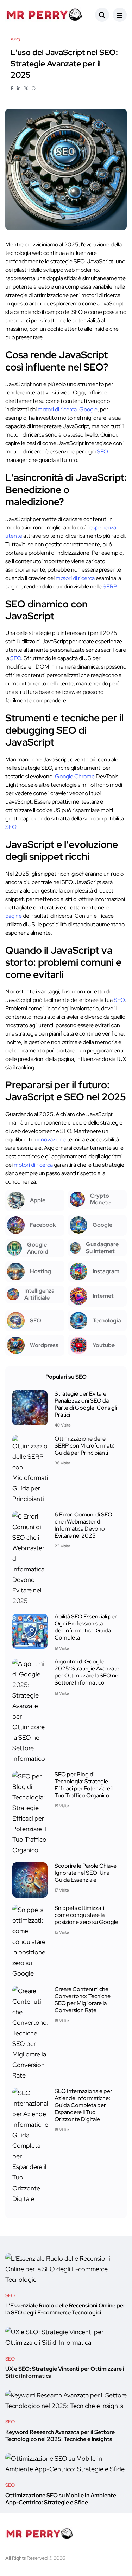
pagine (14, 916)
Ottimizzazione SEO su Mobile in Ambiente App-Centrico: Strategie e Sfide (61, 2499)
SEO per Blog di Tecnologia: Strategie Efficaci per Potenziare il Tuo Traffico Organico (84, 1785)
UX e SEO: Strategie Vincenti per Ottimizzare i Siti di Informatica (65, 2373)
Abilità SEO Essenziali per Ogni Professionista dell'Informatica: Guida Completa (86, 1627)
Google (88, 409)
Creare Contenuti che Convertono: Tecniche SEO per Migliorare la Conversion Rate (83, 2000)
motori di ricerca (57, 409)
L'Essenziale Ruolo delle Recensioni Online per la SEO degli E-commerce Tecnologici (65, 2309)
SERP (109, 587)
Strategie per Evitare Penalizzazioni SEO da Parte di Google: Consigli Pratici (86, 1404)
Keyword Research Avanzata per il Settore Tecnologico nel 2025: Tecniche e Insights (60, 2436)
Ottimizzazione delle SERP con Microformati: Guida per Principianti (84, 1446)
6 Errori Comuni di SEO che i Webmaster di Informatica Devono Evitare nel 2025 (83, 1525)
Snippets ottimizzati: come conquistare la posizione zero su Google (86, 1915)
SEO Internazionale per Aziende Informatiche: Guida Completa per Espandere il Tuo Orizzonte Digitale (83, 2105)
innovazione (51, 1139)
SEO (102, 452)
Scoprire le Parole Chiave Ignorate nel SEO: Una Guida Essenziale (86, 1873)
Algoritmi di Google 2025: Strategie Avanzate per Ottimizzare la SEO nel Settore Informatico (87, 1672)
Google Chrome (75, 776)
